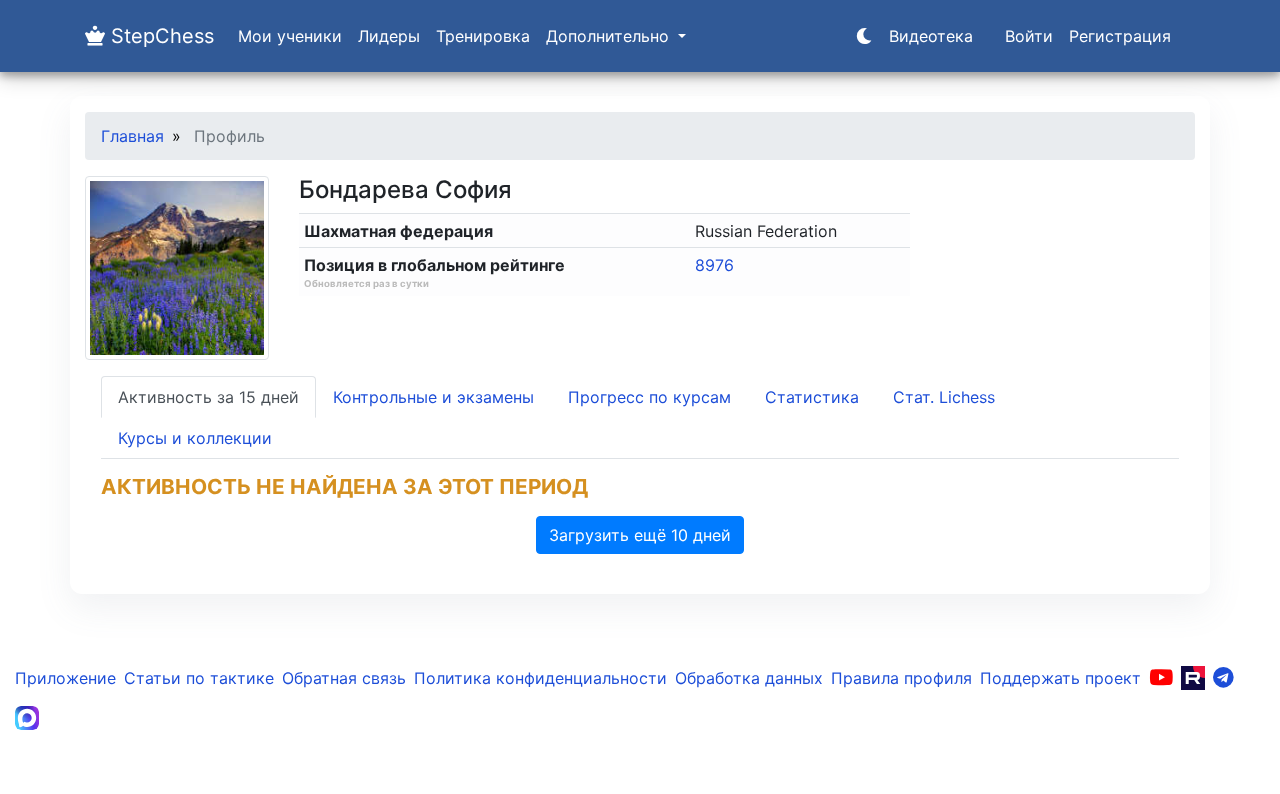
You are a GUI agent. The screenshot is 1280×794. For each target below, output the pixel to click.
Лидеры (389, 36)
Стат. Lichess (944, 397)
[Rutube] (1193, 678)
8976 (714, 265)
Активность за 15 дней (208, 397)
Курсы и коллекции (195, 438)
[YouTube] (1161, 678)
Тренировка (483, 36)
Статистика (812, 397)
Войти (1029, 36)
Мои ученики (290, 36)
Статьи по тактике (199, 678)
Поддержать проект (1060, 678)
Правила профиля (901, 678)
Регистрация (1120, 36)
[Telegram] (1223, 678)
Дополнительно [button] (610, 36)
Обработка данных (749, 678)
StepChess (159, 36)
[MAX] (27, 718)
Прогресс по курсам (649, 397)
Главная (132, 136)
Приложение (65, 678)
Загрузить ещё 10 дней (640, 535)
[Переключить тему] (864, 36)
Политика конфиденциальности (540, 678)
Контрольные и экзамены (433, 397)
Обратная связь (344, 678)
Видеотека (931, 36)
